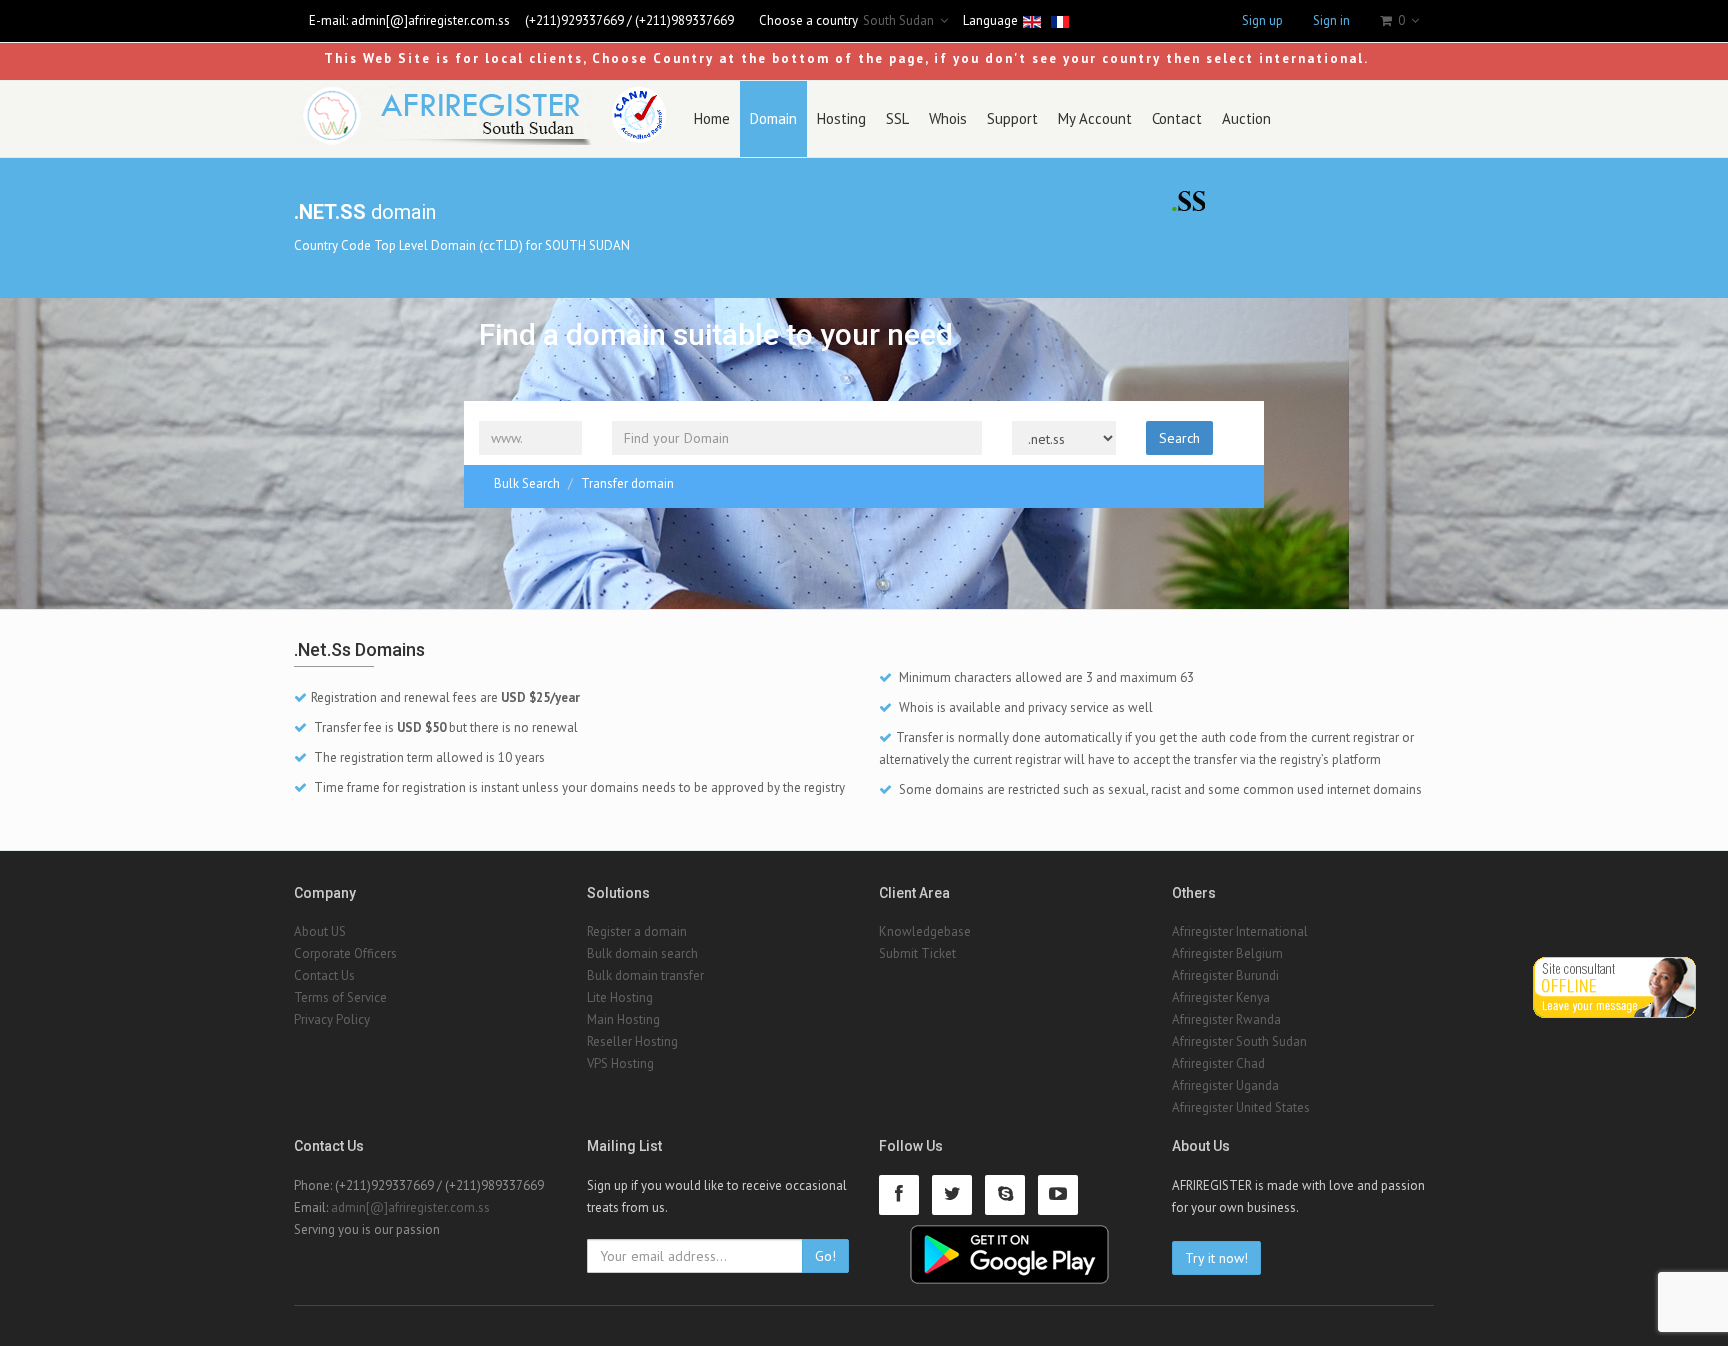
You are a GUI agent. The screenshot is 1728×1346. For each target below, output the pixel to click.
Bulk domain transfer (645, 975)
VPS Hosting (620, 1063)
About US (320, 931)
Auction (1246, 118)
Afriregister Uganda (1225, 1085)
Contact (1177, 118)
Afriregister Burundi (1225, 975)
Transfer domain (627, 483)
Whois (948, 118)
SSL (897, 118)
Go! (825, 1256)
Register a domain (637, 931)
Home (712, 118)
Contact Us (324, 975)
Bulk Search (527, 483)
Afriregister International (1240, 931)
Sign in (1331, 20)
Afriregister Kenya (1221, 997)
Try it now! (1216, 1258)
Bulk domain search (642, 953)
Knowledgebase (925, 931)
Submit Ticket (917, 953)
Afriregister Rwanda (1226, 1019)
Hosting (841, 118)
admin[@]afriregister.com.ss (430, 20)
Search (1179, 438)
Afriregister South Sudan (1239, 1041)
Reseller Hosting (632, 1041)
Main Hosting (623, 1019)
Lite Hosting (620, 997)
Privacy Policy (332, 1019)
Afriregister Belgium (1227, 953)
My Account (1095, 118)
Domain (773, 118)
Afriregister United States (1241, 1107)
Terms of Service (340, 997)
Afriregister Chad (1218, 1063)
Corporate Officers (345, 953)
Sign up (1262, 20)
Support (1012, 118)
